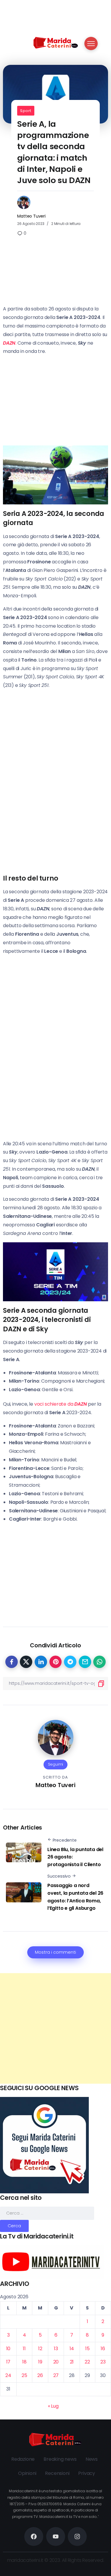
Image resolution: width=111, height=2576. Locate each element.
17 (8, 2362)
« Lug (53, 2406)
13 (56, 2349)
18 (24, 2362)
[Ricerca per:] (47, 2213)
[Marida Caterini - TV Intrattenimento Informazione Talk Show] (56, 42)
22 (87, 2362)
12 (40, 2349)
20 (56, 2362)
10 (8, 2349)
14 (72, 2349)
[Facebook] (34, 2536)
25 (24, 2375)
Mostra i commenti (55, 1952)
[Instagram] (77, 2536)
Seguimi (56, 1764)
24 (8, 2375)
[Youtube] (56, 2536)
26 (40, 2375)
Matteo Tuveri (31, 216)
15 (87, 2349)
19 (40, 2362)
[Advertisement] (55, 2028)
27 (56, 2375)
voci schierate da (61, 1404)
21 (72, 2362)
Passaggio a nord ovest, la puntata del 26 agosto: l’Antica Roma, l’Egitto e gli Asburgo (75, 1897)
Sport (26, 111)
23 (103, 2362)
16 (103, 2349)
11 (24, 2349)
